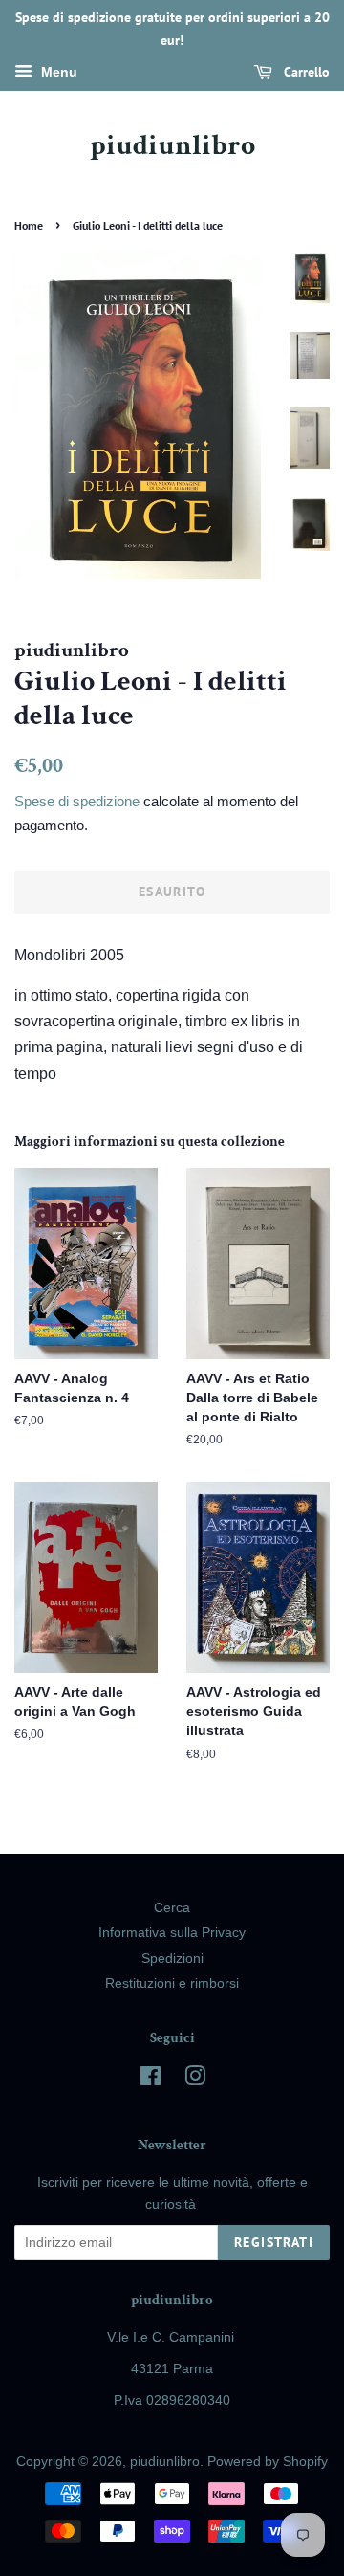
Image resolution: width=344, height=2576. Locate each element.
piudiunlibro (172, 146)
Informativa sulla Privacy (172, 1933)
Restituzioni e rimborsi (172, 1983)
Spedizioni (172, 1959)
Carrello (305, 72)
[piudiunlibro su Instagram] (195, 2080)
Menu (57, 72)
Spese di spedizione (77, 801)
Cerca (172, 1908)
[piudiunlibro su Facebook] (150, 2080)
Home (29, 225)
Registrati (274, 2242)
